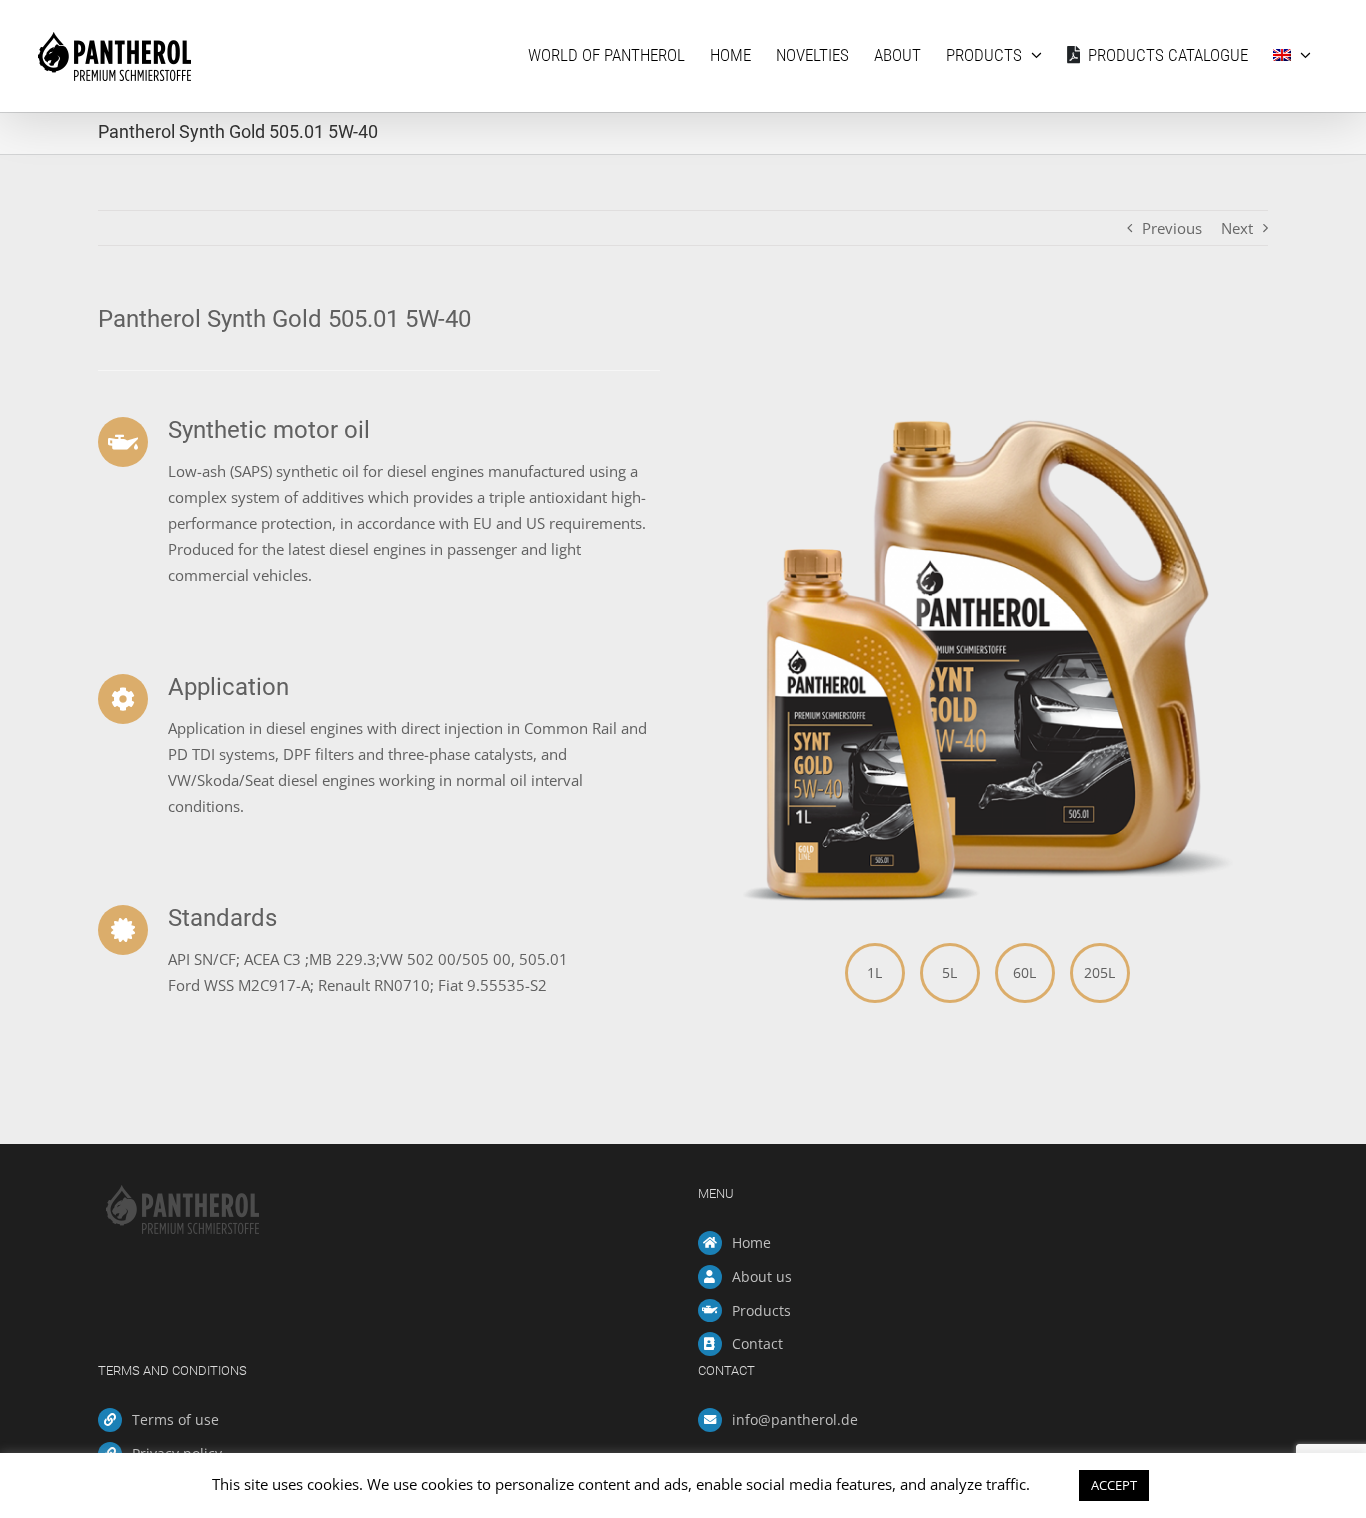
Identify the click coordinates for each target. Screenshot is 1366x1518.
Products (761, 1310)
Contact (757, 1343)
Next (1237, 228)
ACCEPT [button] (1114, 1485)
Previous (1172, 228)
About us (762, 1276)
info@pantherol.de (795, 1419)
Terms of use (175, 1419)
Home (751, 1242)
